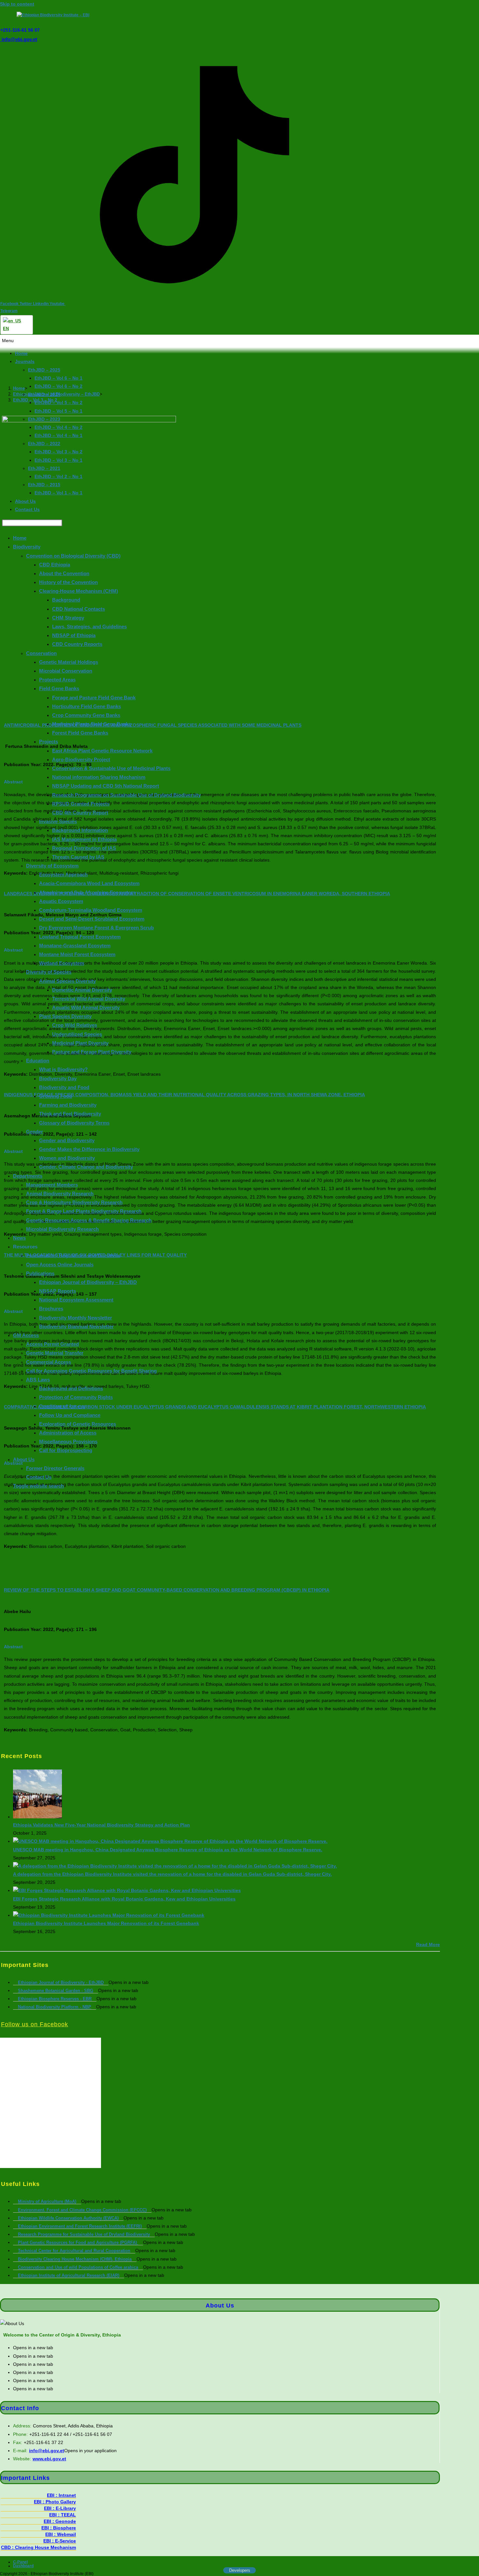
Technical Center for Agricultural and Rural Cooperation (74, 2251)
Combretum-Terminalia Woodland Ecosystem (91, 910)
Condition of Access (62, 1406)
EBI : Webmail (61, 2534)
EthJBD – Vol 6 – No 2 (58, 386)
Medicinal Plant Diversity (80, 1043)
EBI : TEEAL (63, 2515)
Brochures (51, 1309)
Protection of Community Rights (76, 1397)
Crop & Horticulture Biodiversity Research (74, 1202)
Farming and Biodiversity (68, 1105)
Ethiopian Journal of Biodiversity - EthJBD (61, 1982)
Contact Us (27, 509)
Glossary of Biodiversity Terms (74, 1122)
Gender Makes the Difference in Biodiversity (89, 1149)
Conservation (41, 653)
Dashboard (23, 2566)
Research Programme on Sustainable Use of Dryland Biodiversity (126, 795)
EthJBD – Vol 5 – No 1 (58, 411)
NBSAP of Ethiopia (74, 635)
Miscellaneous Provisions (68, 1441)
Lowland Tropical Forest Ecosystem (80, 937)
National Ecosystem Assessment (76, 1300)
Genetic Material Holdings (69, 662)
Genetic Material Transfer (55, 1353)
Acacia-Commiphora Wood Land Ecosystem (89, 883)
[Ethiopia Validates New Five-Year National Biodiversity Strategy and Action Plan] (37, 1817)
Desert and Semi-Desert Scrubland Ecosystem (92, 919)
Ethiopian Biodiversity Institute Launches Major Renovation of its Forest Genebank (106, 1923)
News (19, 1238)
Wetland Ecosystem (62, 963)
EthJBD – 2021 (44, 468)
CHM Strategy (68, 618)
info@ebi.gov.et (19, 39)
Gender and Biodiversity (67, 1140)
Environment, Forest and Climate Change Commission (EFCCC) (82, 2210)
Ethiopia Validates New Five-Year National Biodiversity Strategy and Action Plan (102, 1825)
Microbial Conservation (66, 671)
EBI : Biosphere (59, 2528)
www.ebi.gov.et (49, 2459)
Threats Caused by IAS (78, 857)
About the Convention (64, 573)
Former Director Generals (55, 1468)
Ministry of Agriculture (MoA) (47, 2201)
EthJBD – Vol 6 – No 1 (58, 378)
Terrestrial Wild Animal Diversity (89, 999)
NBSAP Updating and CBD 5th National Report (106, 786)
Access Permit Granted (52, 1344)
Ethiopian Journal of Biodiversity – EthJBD (88, 1282)
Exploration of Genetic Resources (78, 1424)
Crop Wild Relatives (75, 1025)
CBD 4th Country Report (80, 813)
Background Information (80, 830)
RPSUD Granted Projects (81, 804)
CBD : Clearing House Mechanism (38, 2547)
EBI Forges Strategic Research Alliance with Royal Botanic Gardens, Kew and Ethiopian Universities (124, 1899)
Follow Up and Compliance (70, 1415)
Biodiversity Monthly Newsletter (76, 1318)
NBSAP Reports (58, 1291)
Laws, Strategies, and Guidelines (89, 626)
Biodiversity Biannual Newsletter (76, 1326)
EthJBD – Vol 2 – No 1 (58, 476)
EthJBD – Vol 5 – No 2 (58, 402)
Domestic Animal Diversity (82, 990)
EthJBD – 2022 (44, 444)
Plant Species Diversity (65, 1016)
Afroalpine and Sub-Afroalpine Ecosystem (87, 892)
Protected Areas (57, 680)
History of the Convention (68, 582)
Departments (28, 1176)
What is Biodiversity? (63, 1069)
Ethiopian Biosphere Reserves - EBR (55, 1999)
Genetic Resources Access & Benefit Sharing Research (89, 1220)
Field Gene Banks (59, 688)
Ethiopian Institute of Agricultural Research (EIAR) (69, 2275)
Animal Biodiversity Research (60, 1193)
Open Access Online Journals (60, 1264)
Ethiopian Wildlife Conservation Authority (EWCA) (68, 2218)
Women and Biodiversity (67, 1158)
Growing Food (56, 1096)
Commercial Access (49, 1362)
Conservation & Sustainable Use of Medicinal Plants (111, 768)
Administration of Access (68, 1433)
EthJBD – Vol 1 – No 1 (58, 493)
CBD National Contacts (79, 609)
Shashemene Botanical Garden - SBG (56, 1991)
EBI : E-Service (60, 2541)
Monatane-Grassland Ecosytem (75, 946)
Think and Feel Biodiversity (70, 1114)
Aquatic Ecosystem (61, 901)
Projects (49, 742)
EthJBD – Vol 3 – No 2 (58, 452)
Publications (40, 1273)
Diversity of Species (49, 972)
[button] (239, 341)
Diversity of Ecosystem (52, 866)
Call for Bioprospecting (66, 1450)
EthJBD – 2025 (44, 370)
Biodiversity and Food (64, 1087)
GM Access (26, 1335)
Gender (35, 1132)
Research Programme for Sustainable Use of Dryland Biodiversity (84, 2234)
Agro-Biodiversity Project (81, 759)
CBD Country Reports (77, 644)
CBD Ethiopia (55, 565)
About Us (25, 501)
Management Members (52, 1185)
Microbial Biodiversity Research (62, 1229)
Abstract (13, 1647)
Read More (428, 1944)
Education (38, 1061)
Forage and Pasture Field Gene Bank (94, 697)
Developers (240, 2570)
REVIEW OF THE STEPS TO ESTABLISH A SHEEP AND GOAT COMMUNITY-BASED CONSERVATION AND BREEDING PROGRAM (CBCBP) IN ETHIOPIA (167, 1590)
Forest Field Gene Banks (80, 733)
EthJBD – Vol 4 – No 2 (58, 427)
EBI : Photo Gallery (55, 2502)
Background (66, 600)
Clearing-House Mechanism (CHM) (79, 591)
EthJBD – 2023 (44, 419)
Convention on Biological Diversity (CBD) (73, 555)
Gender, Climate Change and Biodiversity (86, 1167)
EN (6, 329)
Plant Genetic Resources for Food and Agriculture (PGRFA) (78, 2242)
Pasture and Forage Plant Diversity (92, 1052)
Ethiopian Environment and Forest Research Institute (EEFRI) (80, 2226)
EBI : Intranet (61, 2495)
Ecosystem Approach (63, 874)
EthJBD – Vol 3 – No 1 (58, 460)
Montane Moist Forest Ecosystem (77, 954)
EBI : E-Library (60, 2508)
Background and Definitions (71, 1388)
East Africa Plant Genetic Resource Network (102, 751)
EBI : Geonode (60, 2521)
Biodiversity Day (58, 1078)
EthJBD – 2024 (44, 394)
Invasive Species (58, 821)
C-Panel (20, 2562)
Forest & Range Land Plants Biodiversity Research (84, 1211)
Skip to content (17, 4)
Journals (25, 361)
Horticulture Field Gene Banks (87, 706)
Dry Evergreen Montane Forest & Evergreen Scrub (96, 928)
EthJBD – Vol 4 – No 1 (58, 435)
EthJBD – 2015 (44, 485)
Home (21, 353)
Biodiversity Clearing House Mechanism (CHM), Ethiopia (75, 2259)
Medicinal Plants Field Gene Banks (92, 724)
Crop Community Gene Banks (86, 715)
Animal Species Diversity (67, 981)
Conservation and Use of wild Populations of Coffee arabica (78, 2267)
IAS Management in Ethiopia (84, 839)
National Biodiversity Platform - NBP (55, 2007)
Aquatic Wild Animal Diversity (86, 1007)
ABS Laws (38, 1380)
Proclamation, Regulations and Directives (73, 1255)
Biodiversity (27, 547)
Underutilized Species (77, 1034)
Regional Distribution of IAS (84, 848)
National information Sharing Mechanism (99, 777)
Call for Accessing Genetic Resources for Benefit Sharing (91, 1371)
